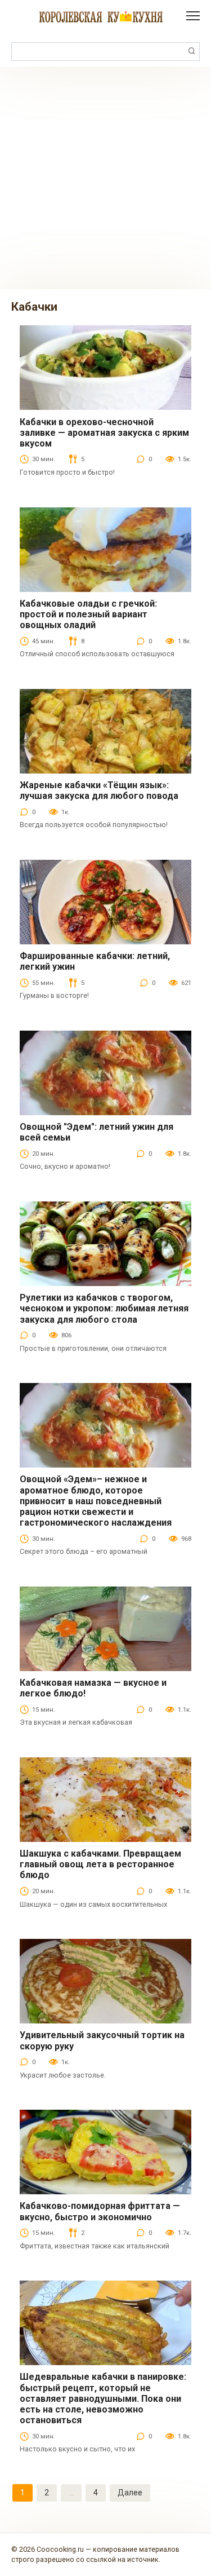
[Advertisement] (105, 178)
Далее (130, 2493)
